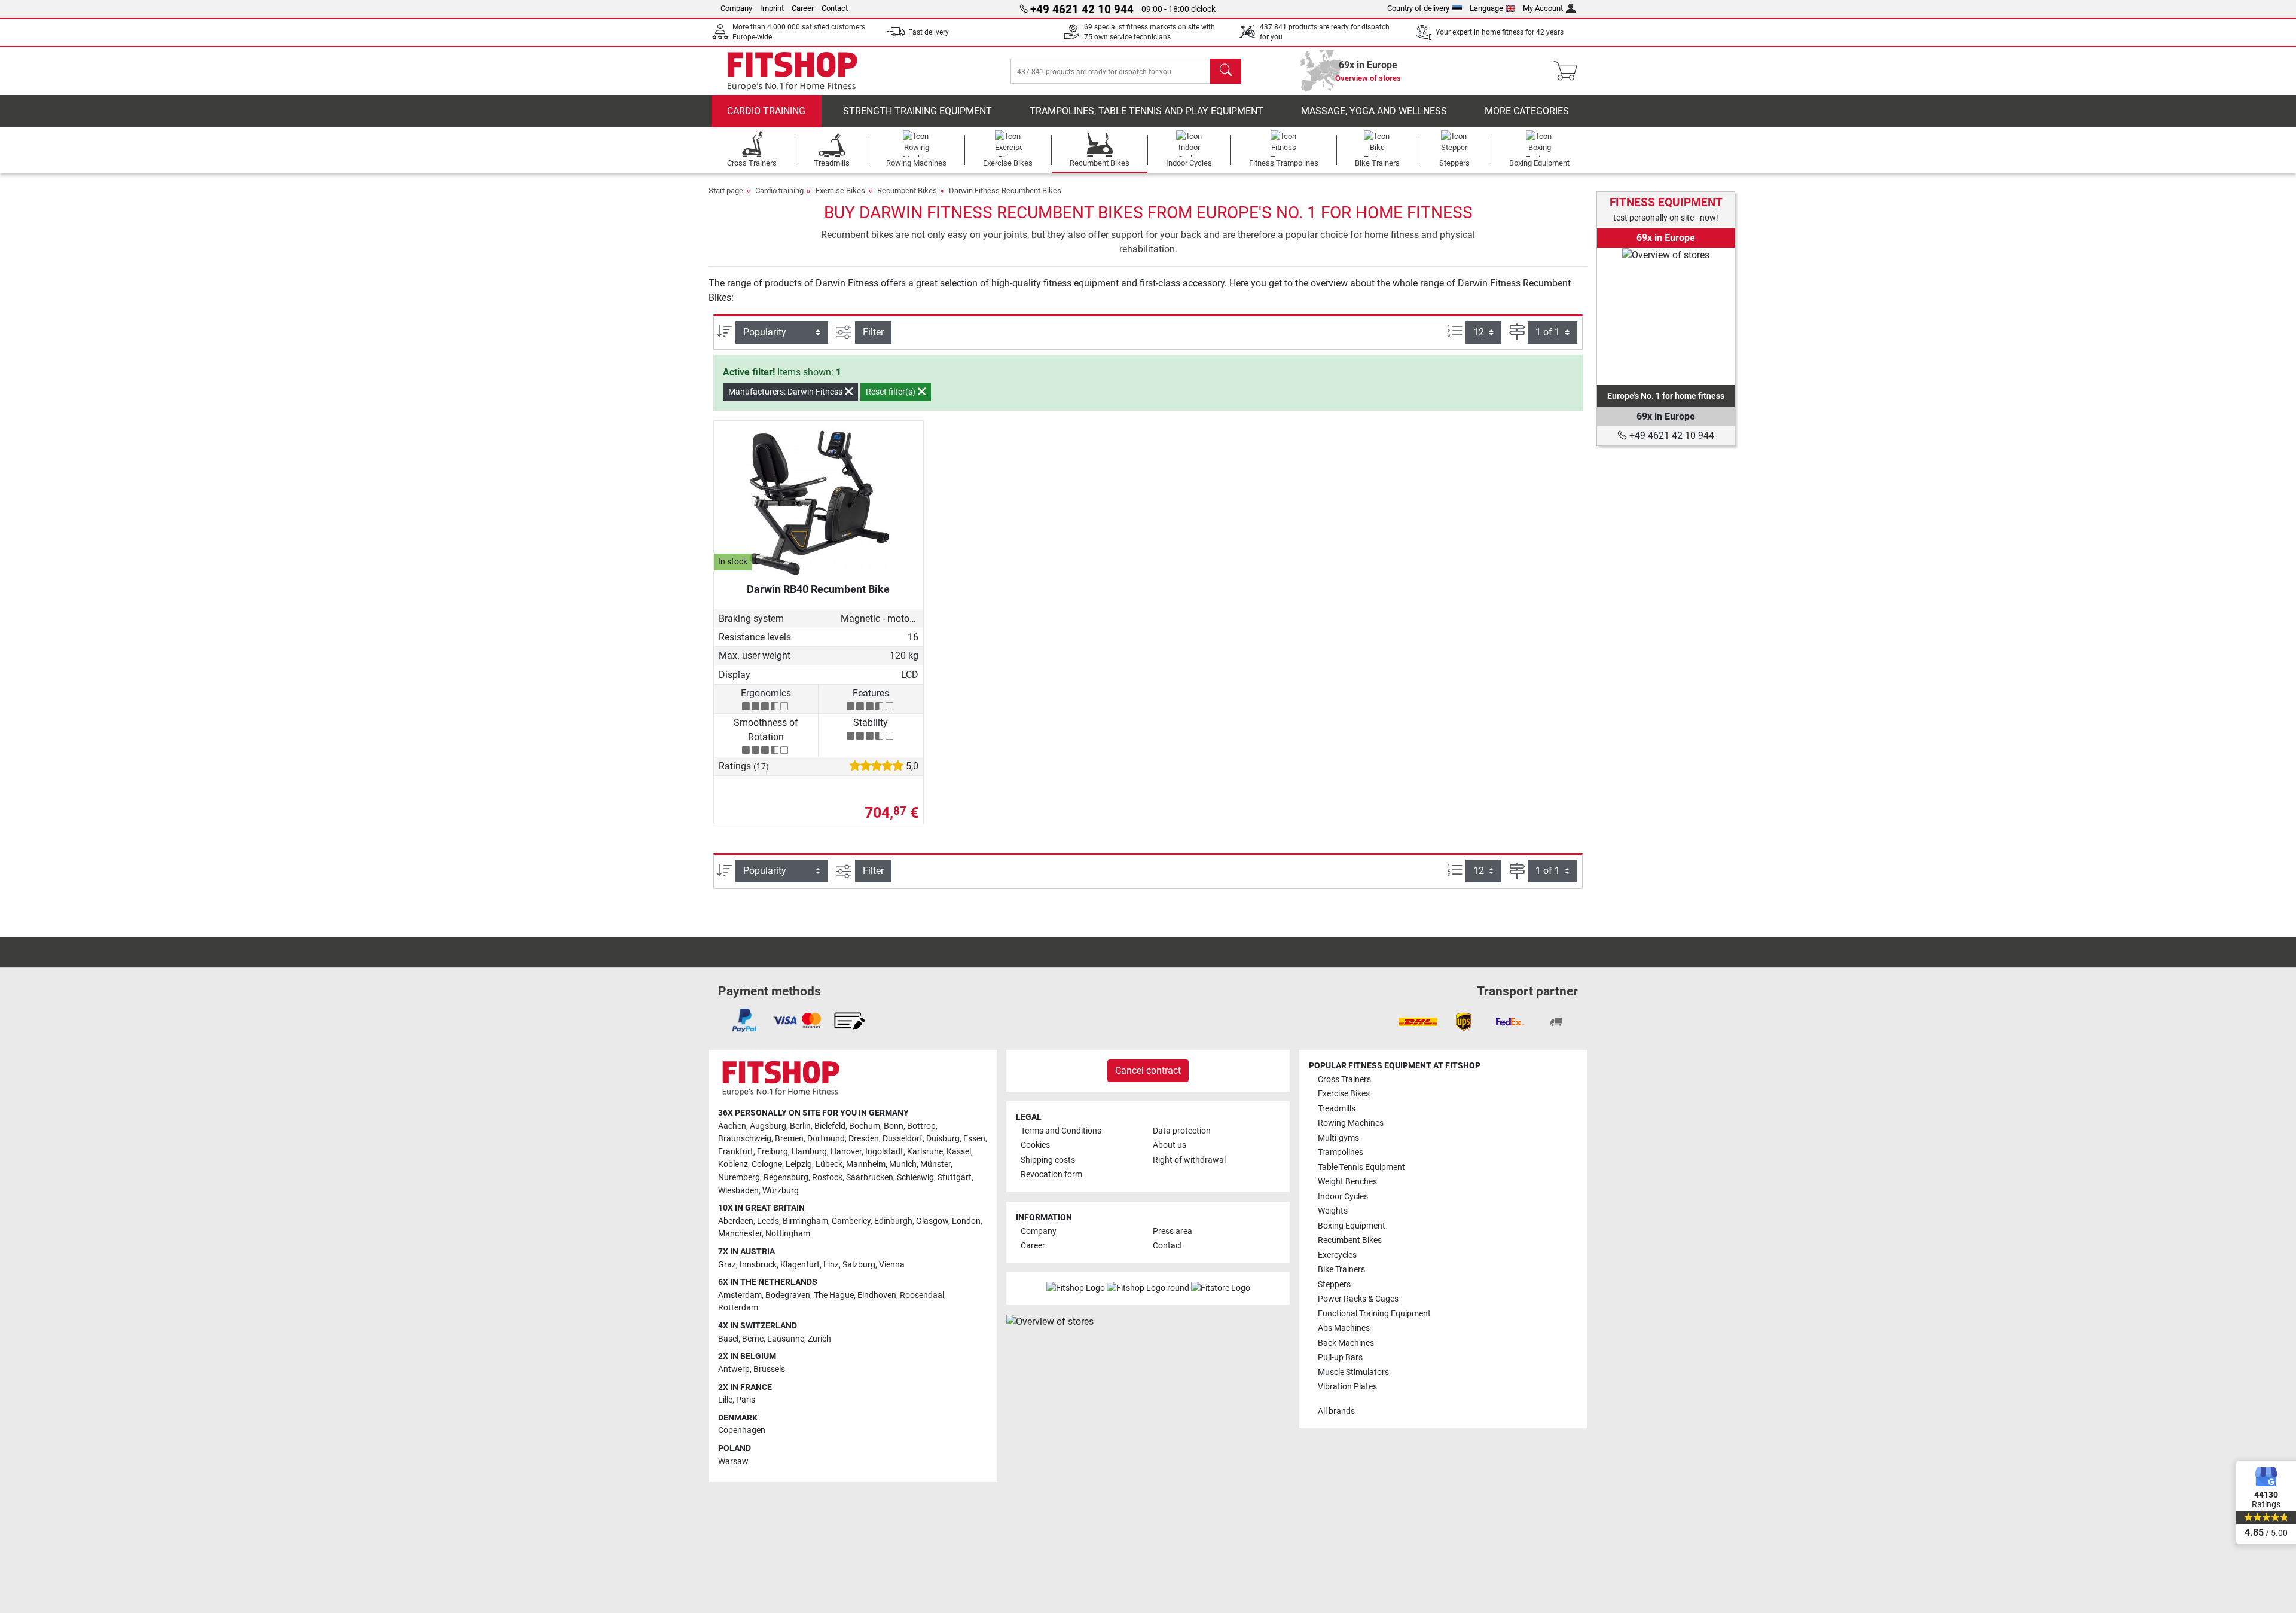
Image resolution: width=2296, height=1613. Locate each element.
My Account (1543, 8)
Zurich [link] (819, 1339)
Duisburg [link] (943, 1139)
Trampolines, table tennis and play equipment (1147, 111)
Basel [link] (728, 1339)
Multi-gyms (1338, 1138)
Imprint (772, 8)
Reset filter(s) (891, 392)
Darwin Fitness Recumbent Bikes (1005, 190)
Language (1486, 8)
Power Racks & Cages (1358, 1299)
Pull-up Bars (1340, 1357)
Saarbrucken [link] (870, 1177)
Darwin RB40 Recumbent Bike (818, 589)
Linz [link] (831, 1265)
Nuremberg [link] (739, 1177)
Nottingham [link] (788, 1234)
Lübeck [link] (829, 1164)
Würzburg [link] (781, 1191)
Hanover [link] (846, 1152)
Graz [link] (727, 1265)
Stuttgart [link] (955, 1177)
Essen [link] (974, 1139)
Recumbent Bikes (907, 190)
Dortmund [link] (826, 1139)
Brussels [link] (769, 1369)
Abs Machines (1344, 1328)
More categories (1527, 111)
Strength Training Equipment (918, 111)
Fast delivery (929, 32)
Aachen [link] (732, 1126)
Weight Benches (1347, 1182)
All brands (1336, 1411)
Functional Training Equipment (1374, 1314)
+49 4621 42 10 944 (1671, 436)
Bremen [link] (789, 1139)
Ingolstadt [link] (884, 1152)
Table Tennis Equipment (1361, 1167)
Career (803, 8)
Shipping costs (1048, 1160)
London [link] (966, 1221)
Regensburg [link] (786, 1177)
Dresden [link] (864, 1139)
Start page (726, 190)
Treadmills (1337, 1109)
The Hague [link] (834, 1295)
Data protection (1182, 1131)
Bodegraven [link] (788, 1295)
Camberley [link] (851, 1221)
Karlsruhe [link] (925, 1152)
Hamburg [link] (809, 1152)
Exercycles (1337, 1255)
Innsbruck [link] (758, 1265)
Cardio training (766, 111)
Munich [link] (903, 1164)
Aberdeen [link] (736, 1221)
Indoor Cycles (1343, 1197)
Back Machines (1346, 1343)
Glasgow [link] (932, 1221)
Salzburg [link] (859, 1265)
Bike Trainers (1341, 1270)
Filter (873, 332)
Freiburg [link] (773, 1152)
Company (736, 8)
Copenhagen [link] (742, 1430)
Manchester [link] (740, 1234)
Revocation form (1051, 1174)
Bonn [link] (894, 1126)
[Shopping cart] (1569, 71)
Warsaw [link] (733, 1461)
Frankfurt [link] (736, 1152)
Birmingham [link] (805, 1221)
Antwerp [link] (734, 1369)
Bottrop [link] (921, 1126)
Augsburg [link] (768, 1126)
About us (1170, 1145)
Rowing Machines (1351, 1123)
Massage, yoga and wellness (1374, 111)
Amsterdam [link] (740, 1295)
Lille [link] (725, 1400)
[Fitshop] (792, 70)
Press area (1173, 1231)
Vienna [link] (892, 1265)
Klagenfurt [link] (800, 1265)
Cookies (1035, 1145)
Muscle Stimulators (1353, 1372)
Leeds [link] (768, 1221)
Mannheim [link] (866, 1164)
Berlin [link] (800, 1126)
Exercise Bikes (840, 190)
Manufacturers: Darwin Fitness (786, 392)
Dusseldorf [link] (903, 1139)
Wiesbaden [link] (738, 1191)
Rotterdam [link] (738, 1308)
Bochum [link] (865, 1126)
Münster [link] (935, 1164)
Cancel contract (1148, 1070)
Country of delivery (1418, 8)
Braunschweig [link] (745, 1139)
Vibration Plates (1347, 1387)
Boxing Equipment (1352, 1226)
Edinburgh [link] (893, 1221)
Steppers (1334, 1284)
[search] (1226, 71)
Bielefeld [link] (830, 1126)
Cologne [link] (767, 1164)
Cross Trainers (1344, 1079)
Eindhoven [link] (877, 1295)
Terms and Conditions (1061, 1131)
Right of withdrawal (1189, 1160)
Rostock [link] (827, 1177)
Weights (1333, 1211)
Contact (835, 8)
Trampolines (1341, 1152)
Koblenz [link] (733, 1164)
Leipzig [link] (799, 1164)
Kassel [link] (959, 1152)
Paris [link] (746, 1400)
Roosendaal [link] (922, 1295)
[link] (1666, 316)
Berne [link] (753, 1339)
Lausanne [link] (786, 1339)
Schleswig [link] (915, 1177)
